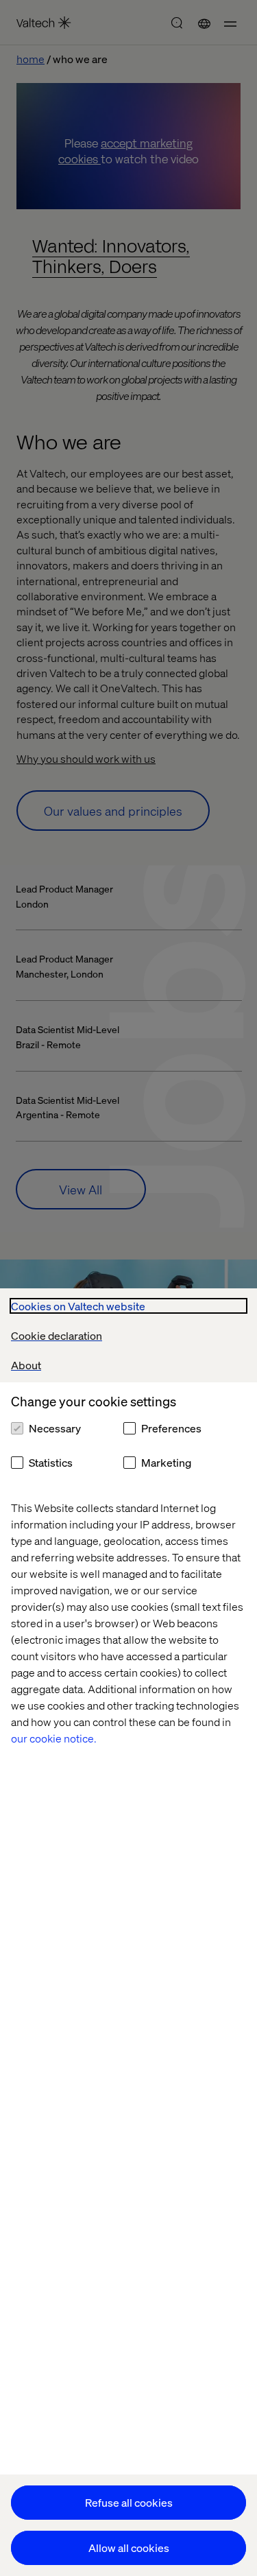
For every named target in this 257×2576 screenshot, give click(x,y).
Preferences (171, 1428)
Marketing (166, 1462)
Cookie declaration (57, 1335)
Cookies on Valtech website (78, 1306)
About (26, 1365)
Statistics (51, 1462)
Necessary (55, 1428)
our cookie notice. (54, 1738)
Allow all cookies (129, 2548)
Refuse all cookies (129, 2502)
